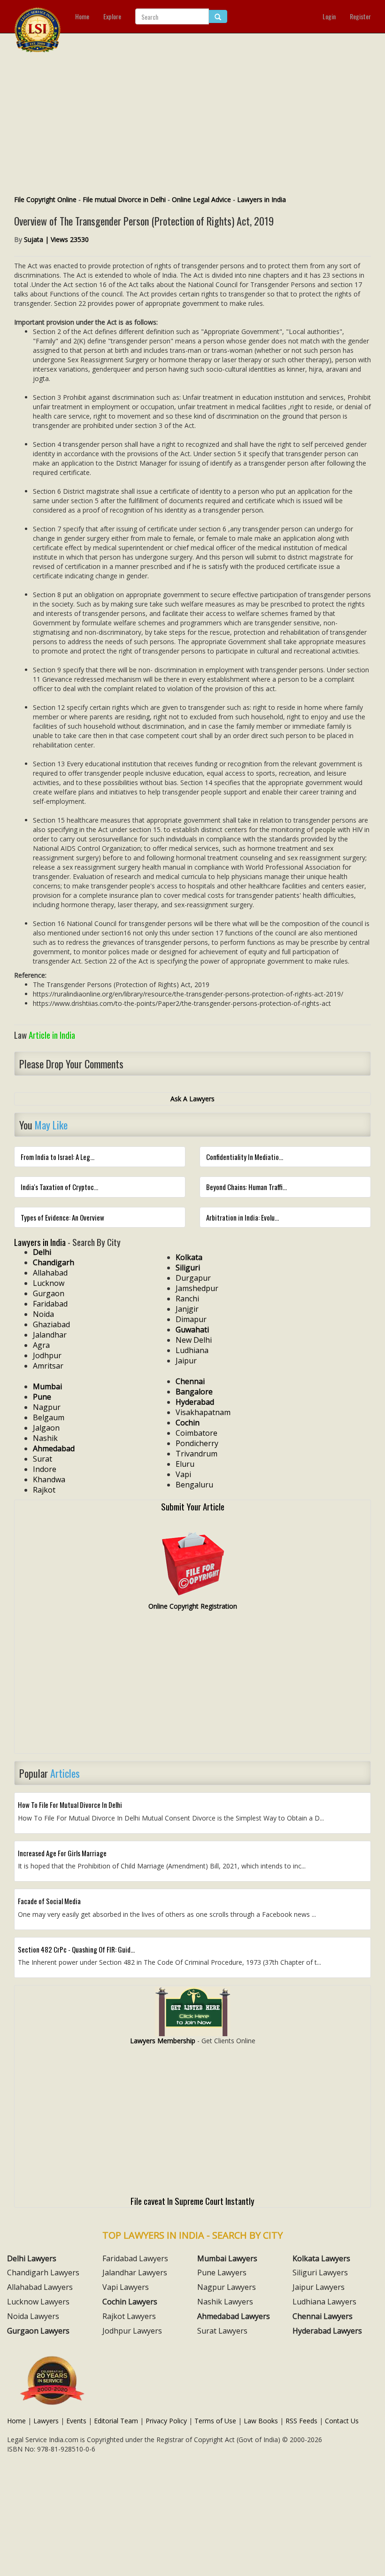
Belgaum (49, 1417)
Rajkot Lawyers (129, 2316)
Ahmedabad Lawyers (234, 2316)
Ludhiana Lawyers (324, 2302)
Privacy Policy (166, 2421)
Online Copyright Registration (193, 1606)
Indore (45, 1469)
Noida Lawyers (33, 2316)
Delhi (42, 1252)
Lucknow (49, 1283)
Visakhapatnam (203, 1412)
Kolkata (189, 1257)
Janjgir (187, 1309)
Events (76, 2421)
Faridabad (50, 1304)
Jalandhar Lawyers (135, 2272)
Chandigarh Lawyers (43, 2272)
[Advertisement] (192, 125)
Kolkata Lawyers (321, 2258)
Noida (43, 1314)
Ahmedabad (54, 1448)
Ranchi (187, 1299)
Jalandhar (50, 1335)
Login (329, 16)
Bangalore (194, 1392)
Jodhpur (47, 1355)
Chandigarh (54, 1262)
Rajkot (44, 1490)
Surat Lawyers (222, 2331)
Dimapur (191, 1319)
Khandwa (49, 1479)
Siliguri (188, 1268)
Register (360, 16)
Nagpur (47, 1407)
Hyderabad (195, 1402)
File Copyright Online (45, 199)
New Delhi (194, 1340)
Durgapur (193, 1278)
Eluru (185, 1464)
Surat (42, 1459)
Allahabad (50, 1273)
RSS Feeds (301, 2421)
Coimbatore (196, 1433)
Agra (41, 1345)
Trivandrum (196, 1454)
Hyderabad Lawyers (327, 2331)
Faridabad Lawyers (135, 2258)
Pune (42, 1397)
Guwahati (192, 1330)
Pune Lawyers (222, 2272)
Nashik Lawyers (225, 2302)
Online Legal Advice (201, 199)
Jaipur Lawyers (319, 2287)
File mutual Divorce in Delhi (124, 199)
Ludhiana (192, 1350)
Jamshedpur (197, 1288)
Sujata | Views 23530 (56, 239)
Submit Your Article (193, 1506)
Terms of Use (215, 2421)
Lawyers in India (262, 199)
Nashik (45, 1438)
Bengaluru (194, 1485)
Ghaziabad (51, 1324)
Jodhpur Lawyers (132, 2331)
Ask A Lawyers (192, 1099)
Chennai (190, 1381)
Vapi (183, 1474)
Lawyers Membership (163, 2041)
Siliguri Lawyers (320, 2272)
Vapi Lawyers (126, 2287)
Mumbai (47, 1386)
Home (82, 16)
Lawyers (46, 2421)
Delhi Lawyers (32, 2258)
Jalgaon (46, 1428)
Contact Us (342, 2421)
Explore (112, 16)
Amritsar (48, 1366)
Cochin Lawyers (130, 2302)
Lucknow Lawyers (38, 2302)
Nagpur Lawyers (227, 2287)
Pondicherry (197, 1443)
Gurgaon (49, 1293)
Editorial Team (116, 2421)
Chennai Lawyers (323, 2316)
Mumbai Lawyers (227, 2258)
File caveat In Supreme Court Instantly (192, 2201)
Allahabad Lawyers (40, 2287)
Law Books (261, 2421)
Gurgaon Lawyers (38, 2331)
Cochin (188, 1423)
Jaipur (186, 1361)
